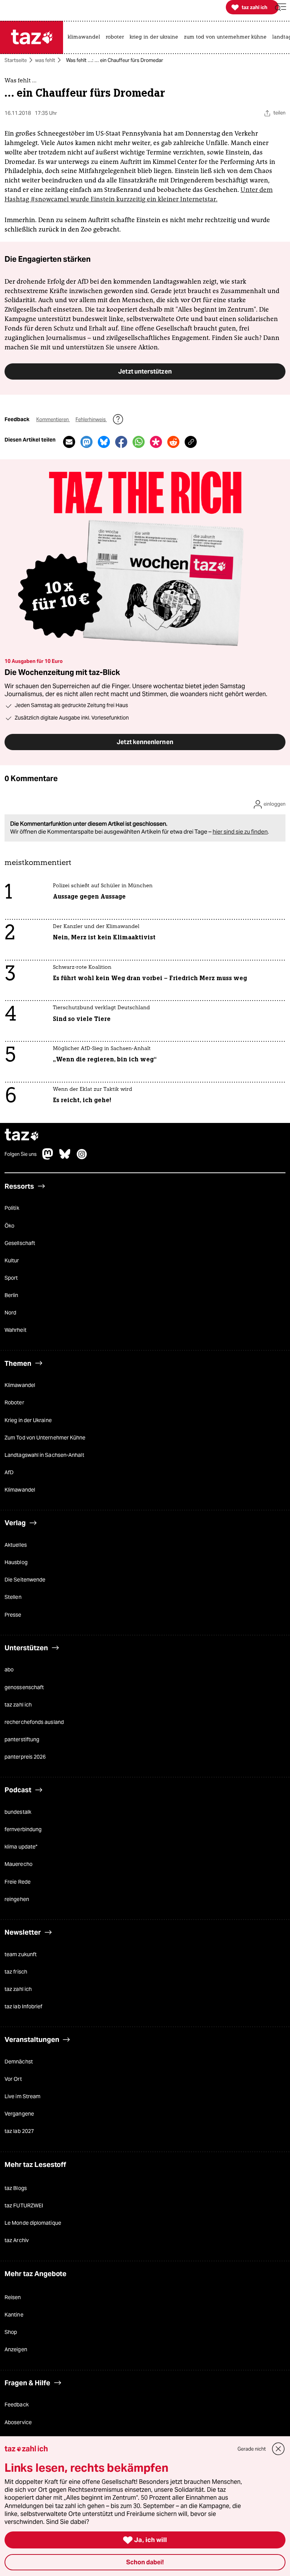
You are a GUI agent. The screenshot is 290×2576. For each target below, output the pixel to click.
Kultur (12, 1260)
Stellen (13, 1597)
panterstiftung (22, 1739)
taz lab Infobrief (23, 2006)
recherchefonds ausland (34, 1722)
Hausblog (16, 1562)
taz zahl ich (18, 1705)
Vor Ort (13, 2079)
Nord (10, 1313)
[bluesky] (65, 1158)
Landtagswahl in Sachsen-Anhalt (44, 1455)
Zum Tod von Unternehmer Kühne (45, 1438)
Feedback (17, 2405)
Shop (11, 2332)
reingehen (17, 1899)
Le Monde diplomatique (33, 2223)
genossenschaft (24, 1687)
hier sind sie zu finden (240, 832)
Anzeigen (16, 2349)
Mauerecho (19, 1864)
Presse (13, 1615)
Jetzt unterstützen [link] (145, 371)
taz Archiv (17, 2240)
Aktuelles (16, 1545)
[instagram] (82, 1158)
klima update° (21, 1847)
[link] (86, 37)
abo (9, 1669)
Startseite (16, 60)
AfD (9, 1472)
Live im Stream (22, 2096)
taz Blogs (16, 2188)
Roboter (14, 1402)
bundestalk (18, 1812)
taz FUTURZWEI (24, 2205)
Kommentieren (53, 419)
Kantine (14, 2315)
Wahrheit (15, 1330)
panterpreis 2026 (25, 1757)
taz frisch (16, 1972)
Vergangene (19, 2114)
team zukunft (21, 1954)
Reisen (13, 2297)
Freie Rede (18, 1882)
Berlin (12, 1295)
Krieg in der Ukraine (28, 1420)
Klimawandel (20, 1385)
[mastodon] (48, 1158)
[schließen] (278, 2449)
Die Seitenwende (25, 1580)
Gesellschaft (20, 1243)
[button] (281, 7)
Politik (12, 1208)
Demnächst (19, 2062)
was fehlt (45, 60)
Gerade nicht (252, 2449)
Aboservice (18, 2422)
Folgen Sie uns (21, 1154)
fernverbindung (23, 1829)
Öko (9, 1226)
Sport (11, 1278)
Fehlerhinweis (91, 419)
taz (22, 1136)
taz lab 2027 (19, 2131)
